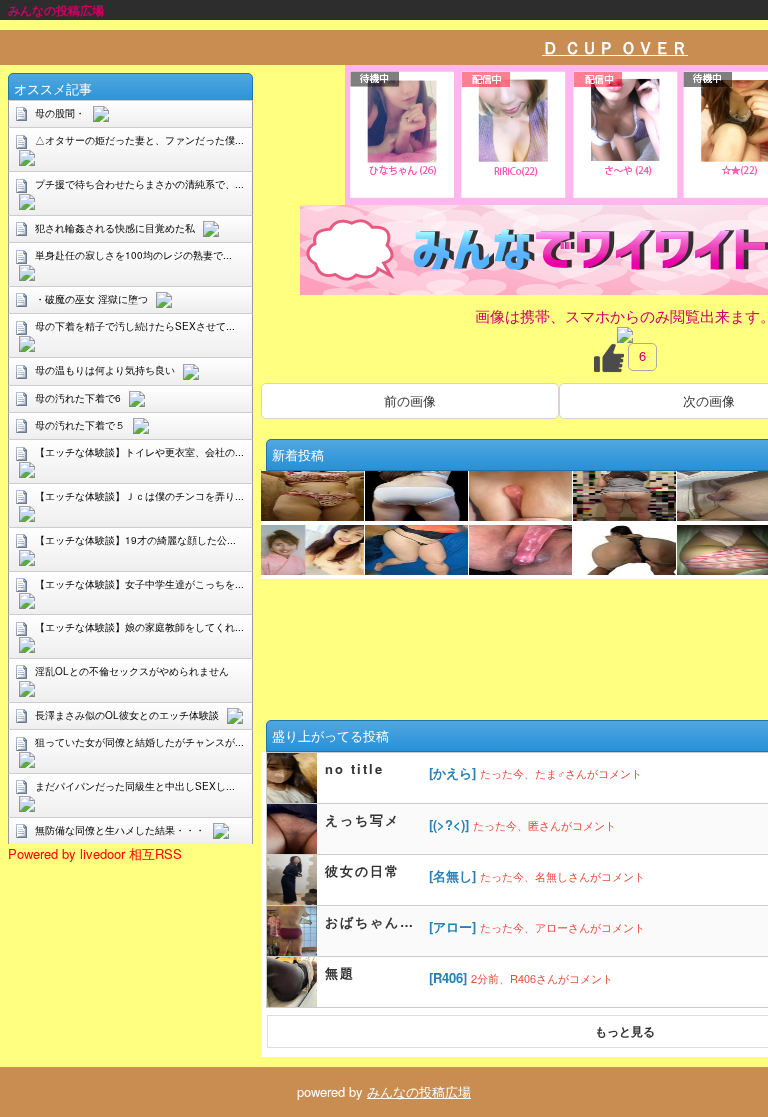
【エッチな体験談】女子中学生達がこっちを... (139, 584)
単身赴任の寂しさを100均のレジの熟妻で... (133, 255)
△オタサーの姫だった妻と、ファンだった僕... (139, 140)
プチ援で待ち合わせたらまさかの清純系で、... (139, 184)
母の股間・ (60, 113)
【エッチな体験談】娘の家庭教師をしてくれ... (139, 627)
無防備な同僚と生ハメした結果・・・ (120, 830)
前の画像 (410, 400)
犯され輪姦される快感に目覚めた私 (115, 228)
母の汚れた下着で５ (80, 425)
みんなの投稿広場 (419, 1091)
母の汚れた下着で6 (78, 398)
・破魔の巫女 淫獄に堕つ (91, 299)
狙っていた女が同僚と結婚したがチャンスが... (139, 742)
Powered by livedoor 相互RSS (95, 853)
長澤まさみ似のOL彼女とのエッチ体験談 (127, 715)
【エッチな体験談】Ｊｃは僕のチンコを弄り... (139, 496)
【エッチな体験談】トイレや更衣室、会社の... (139, 452)
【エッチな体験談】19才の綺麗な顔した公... (135, 540)
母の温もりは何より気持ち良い (105, 370)
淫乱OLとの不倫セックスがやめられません (132, 671)
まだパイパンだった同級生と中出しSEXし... (135, 786)
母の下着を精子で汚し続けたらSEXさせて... (135, 326)
